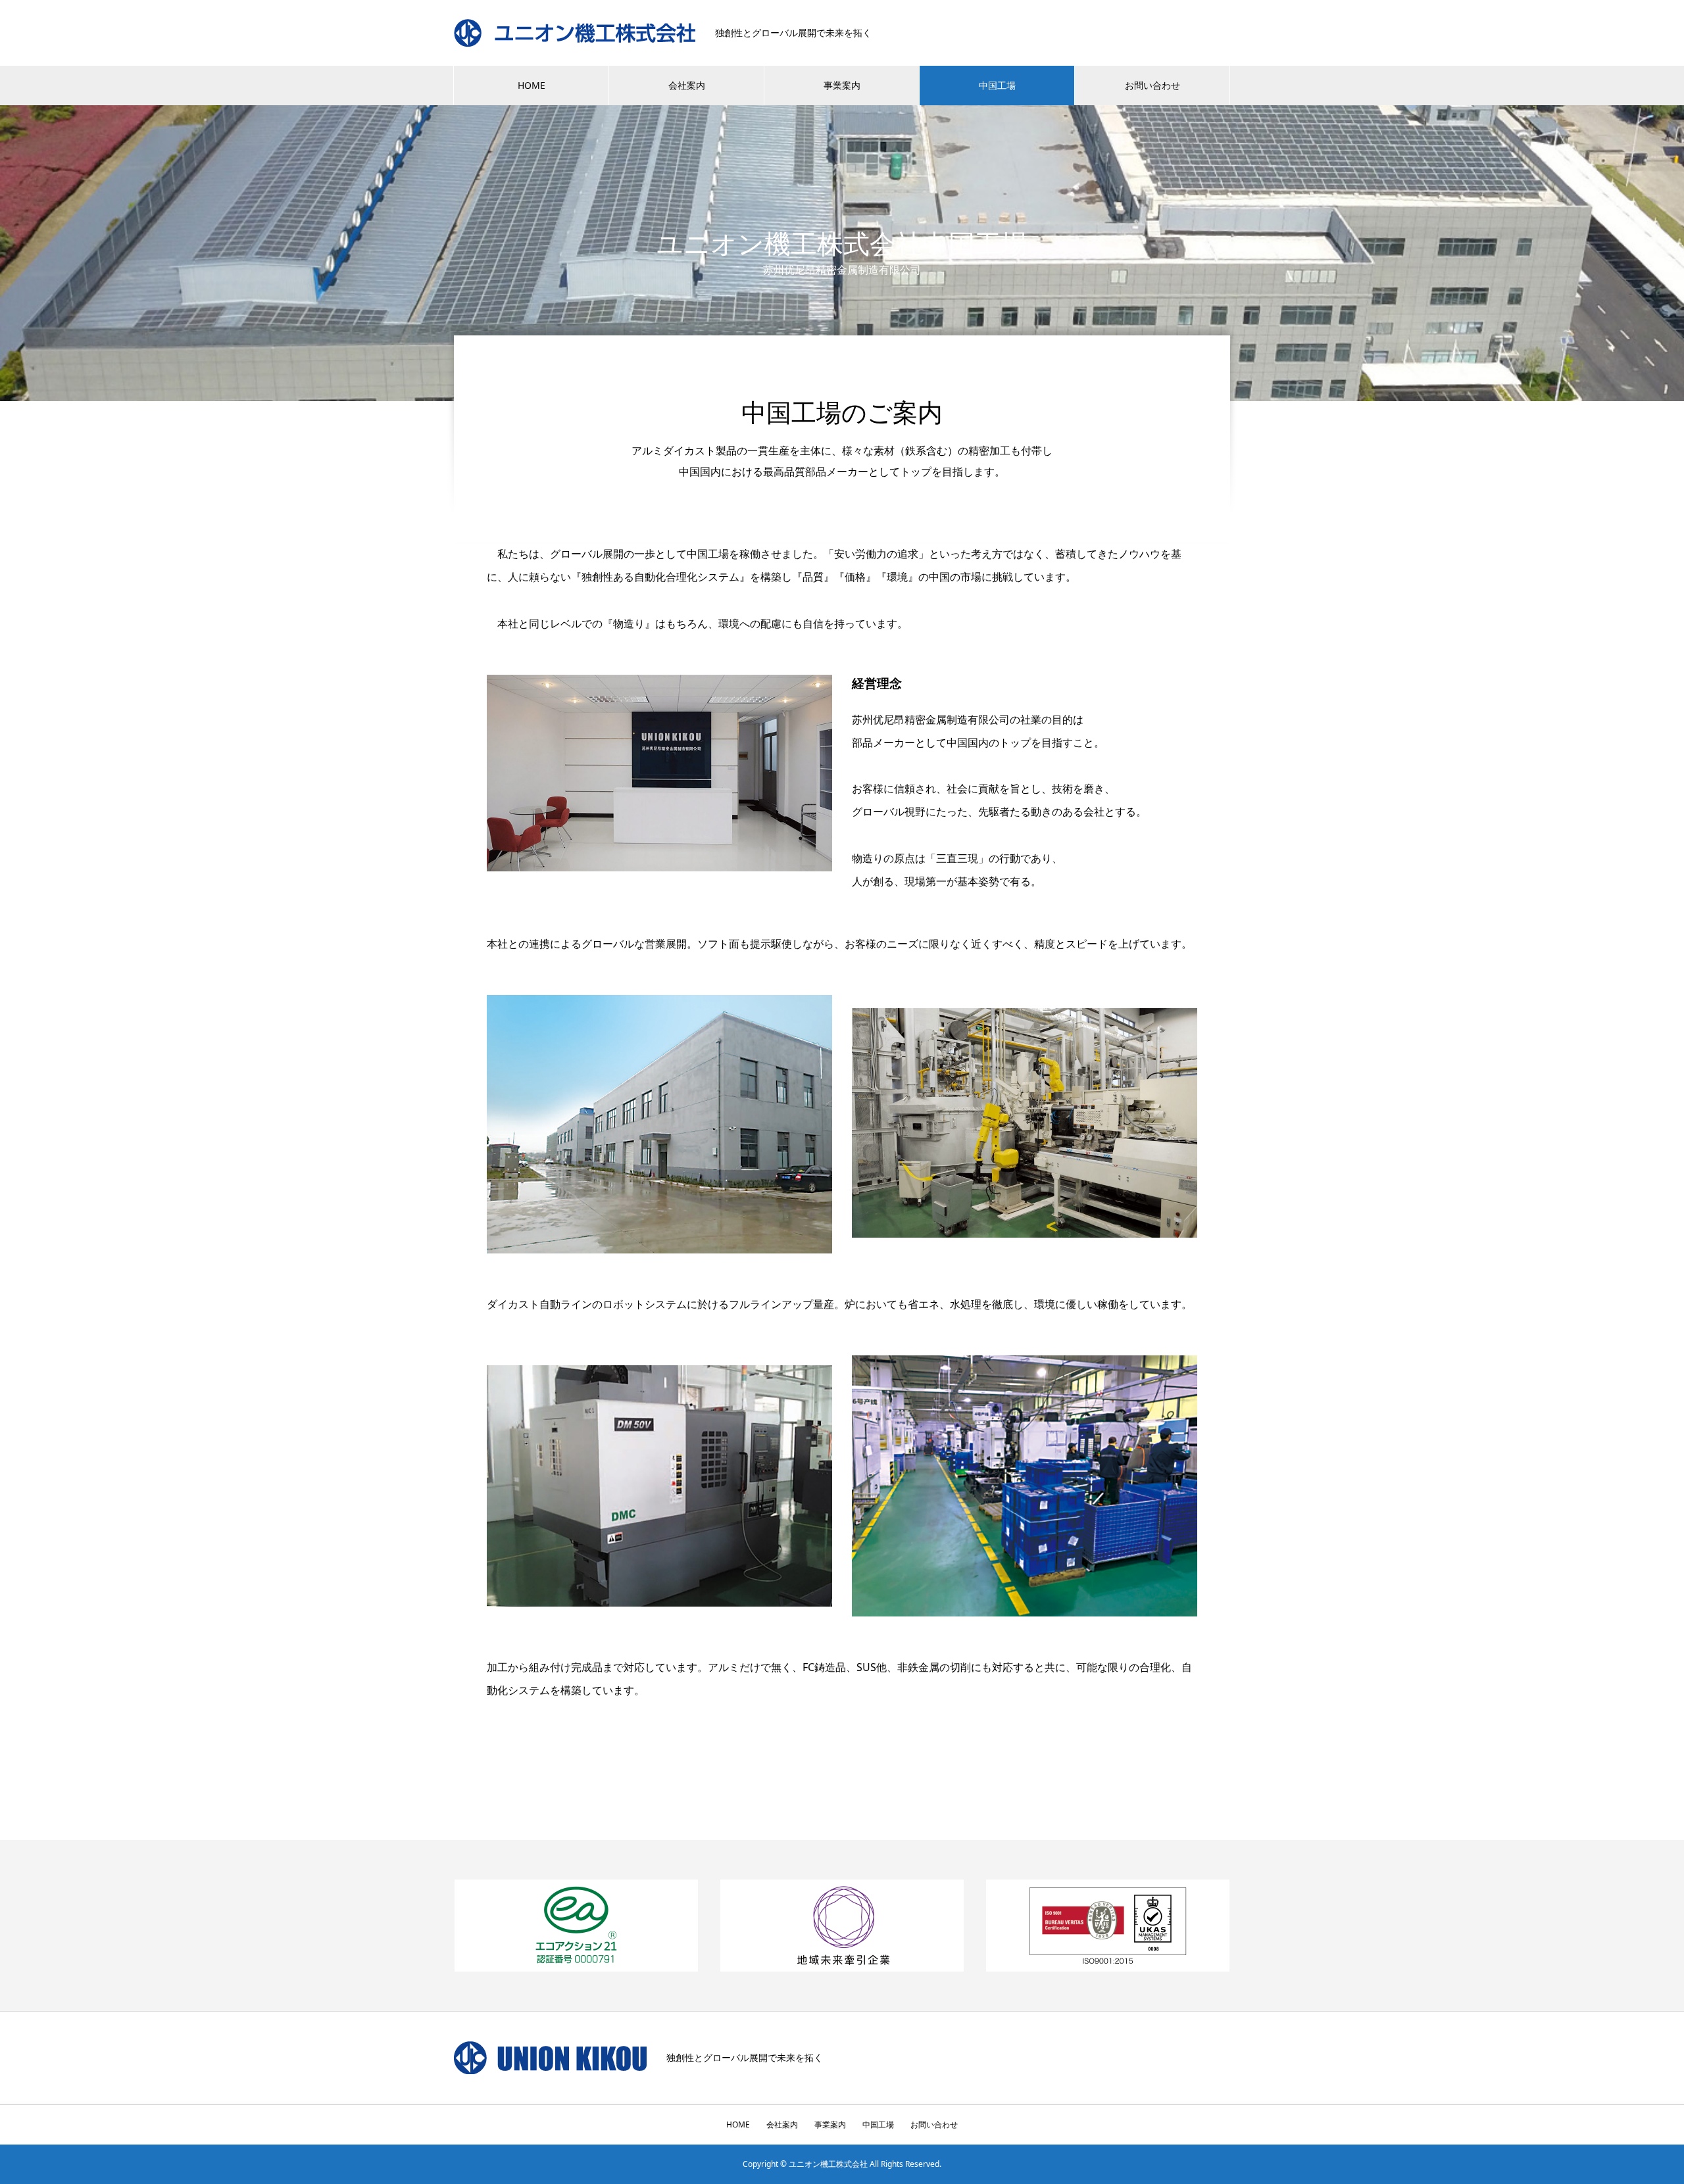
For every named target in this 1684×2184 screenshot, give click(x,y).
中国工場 (997, 85)
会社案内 (687, 85)
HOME (532, 85)
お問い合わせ (1152, 85)
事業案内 (842, 85)
